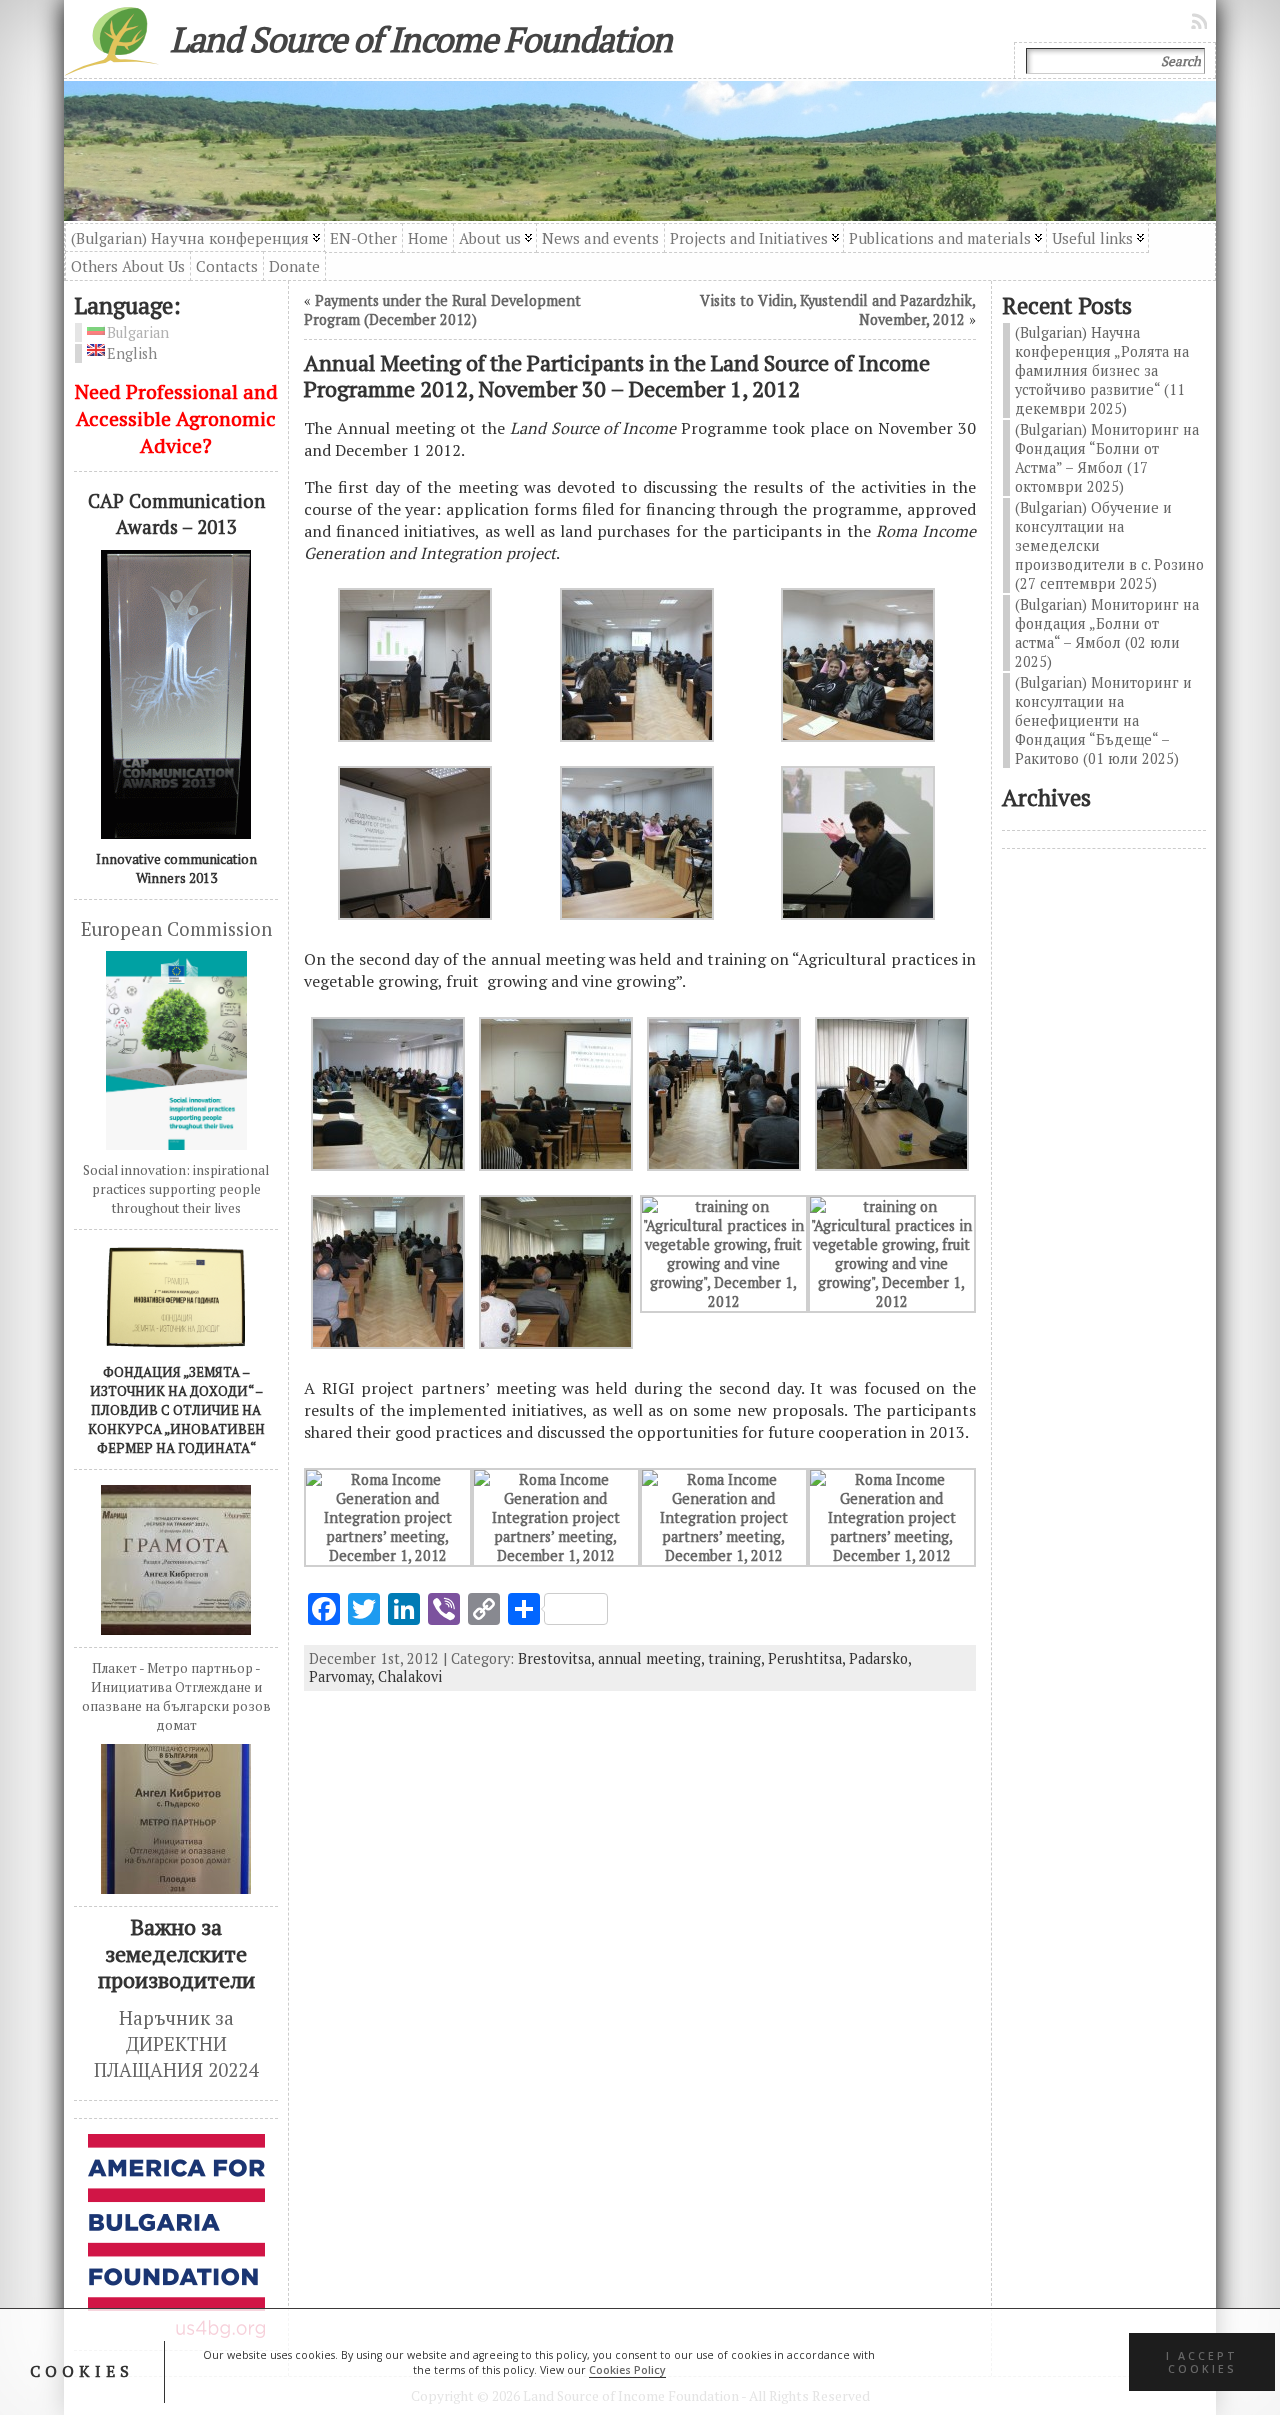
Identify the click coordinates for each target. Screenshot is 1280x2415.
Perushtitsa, (808, 1658)
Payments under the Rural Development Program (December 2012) (442, 310)
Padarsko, (880, 1658)
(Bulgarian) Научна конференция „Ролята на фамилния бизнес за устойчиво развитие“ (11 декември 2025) (1102, 370)
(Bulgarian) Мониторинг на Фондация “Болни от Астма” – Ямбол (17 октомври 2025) (1107, 458)
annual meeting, (653, 1658)
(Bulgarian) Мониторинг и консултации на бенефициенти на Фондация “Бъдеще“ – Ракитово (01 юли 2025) (1103, 720)
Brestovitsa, (558, 1658)
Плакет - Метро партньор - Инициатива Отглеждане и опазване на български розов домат (176, 1696)
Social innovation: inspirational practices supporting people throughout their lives (176, 1189)
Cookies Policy (627, 2370)
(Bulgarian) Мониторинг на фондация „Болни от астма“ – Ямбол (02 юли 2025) (1107, 633)
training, (738, 1658)
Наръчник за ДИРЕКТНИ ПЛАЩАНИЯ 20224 (176, 2044)
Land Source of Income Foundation (421, 39)
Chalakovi (410, 1676)
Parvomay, (343, 1676)
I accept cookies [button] (1202, 2362)
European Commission (176, 929)
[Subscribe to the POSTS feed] (1201, 21)
